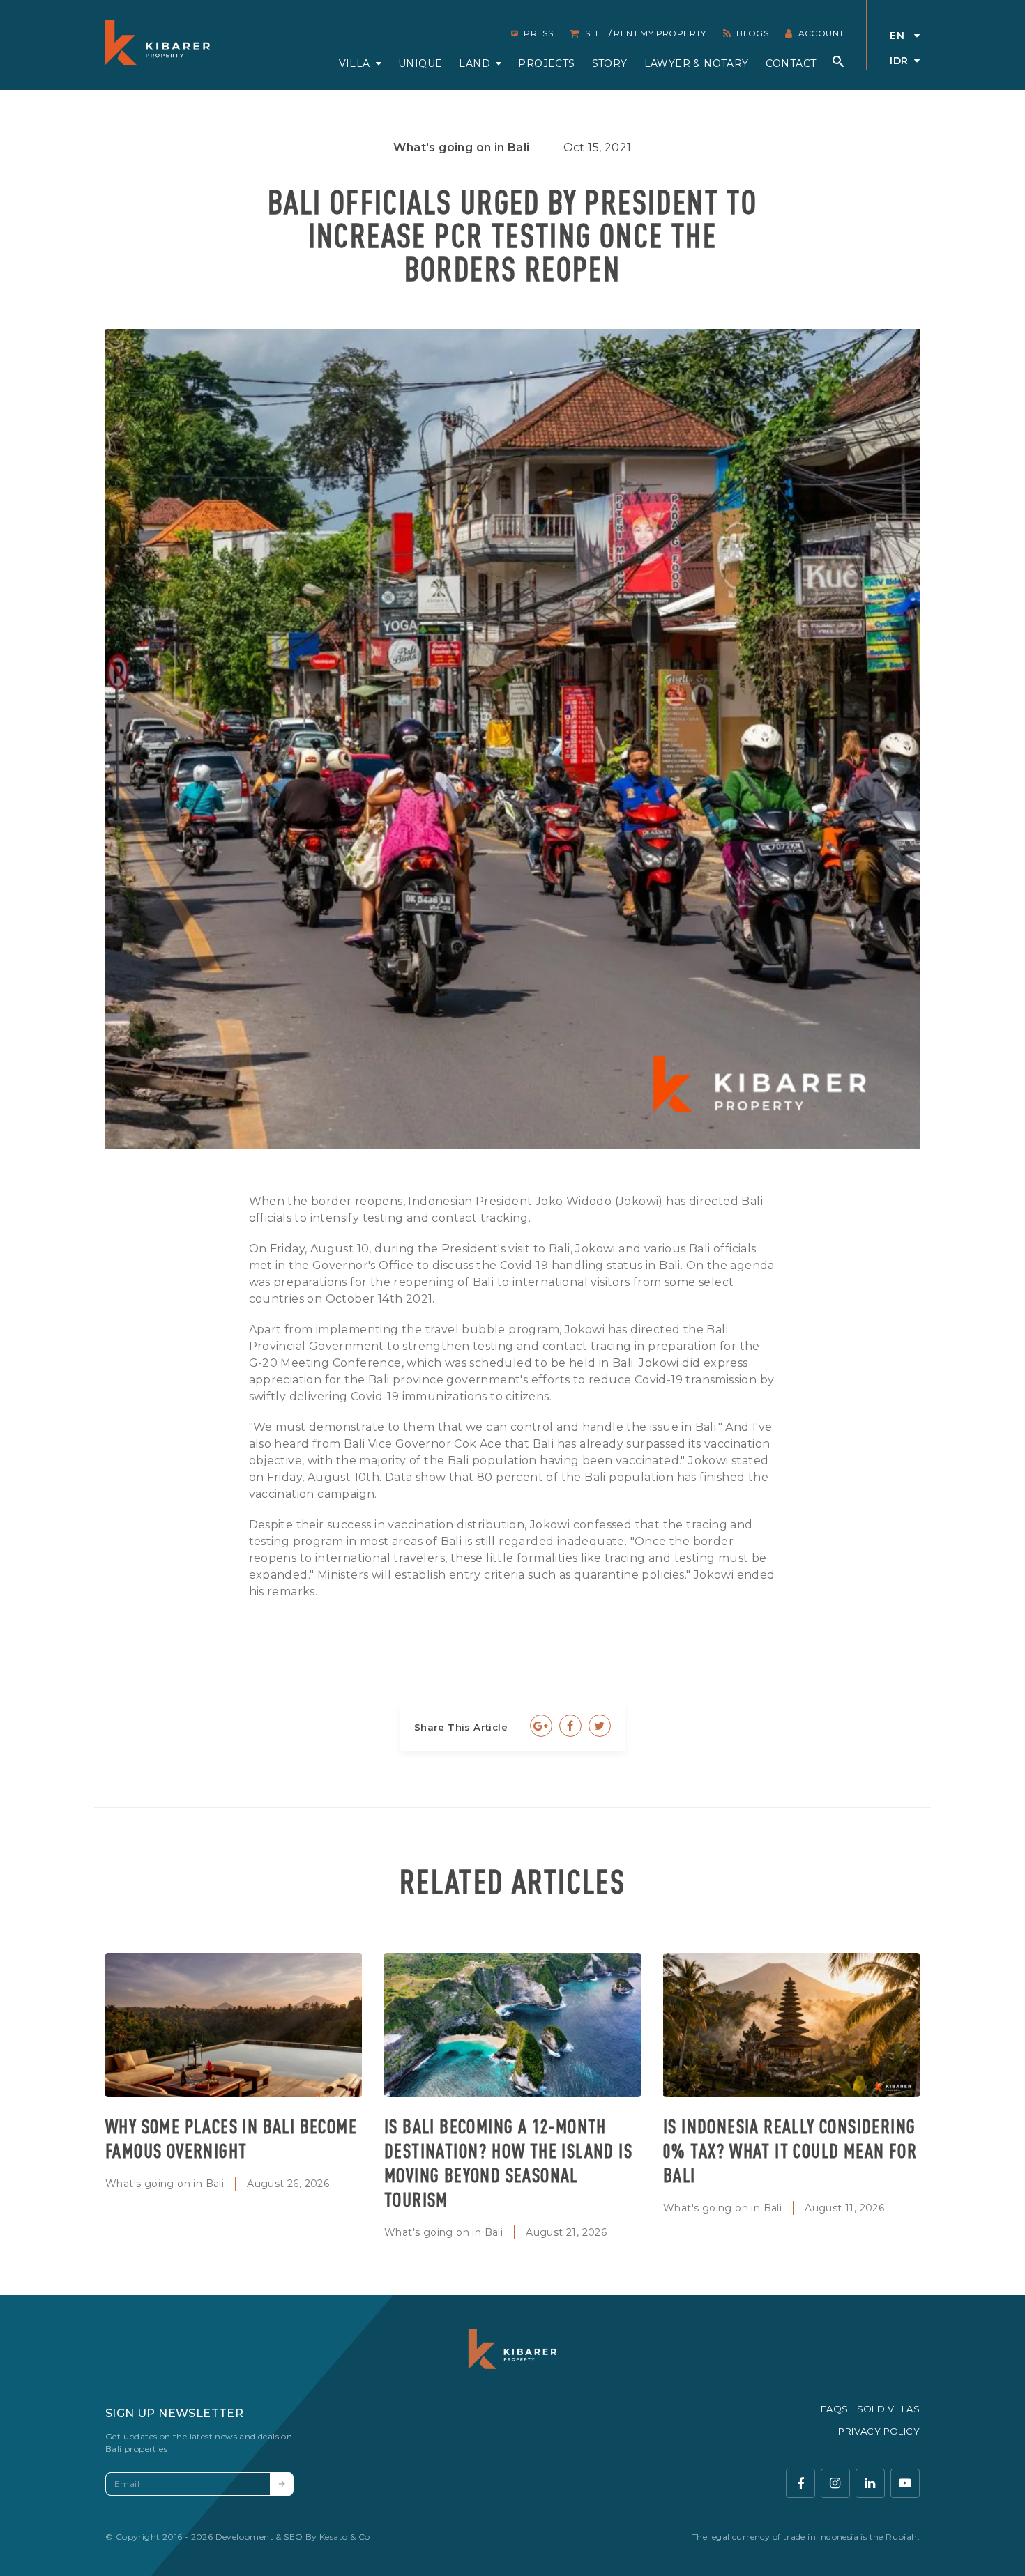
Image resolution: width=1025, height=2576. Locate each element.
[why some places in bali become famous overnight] (234, 2025)
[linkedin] (870, 2483)
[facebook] (800, 2483)
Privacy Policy (879, 2431)
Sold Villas (888, 2409)
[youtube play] (905, 2483)
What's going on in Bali (165, 2184)
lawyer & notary (697, 63)
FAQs (835, 2409)
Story (610, 63)
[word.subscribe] (282, 2484)
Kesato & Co (344, 2537)
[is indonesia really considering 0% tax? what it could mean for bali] (791, 2025)
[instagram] (835, 2483)
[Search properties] (838, 61)
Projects (546, 63)
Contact (791, 63)
